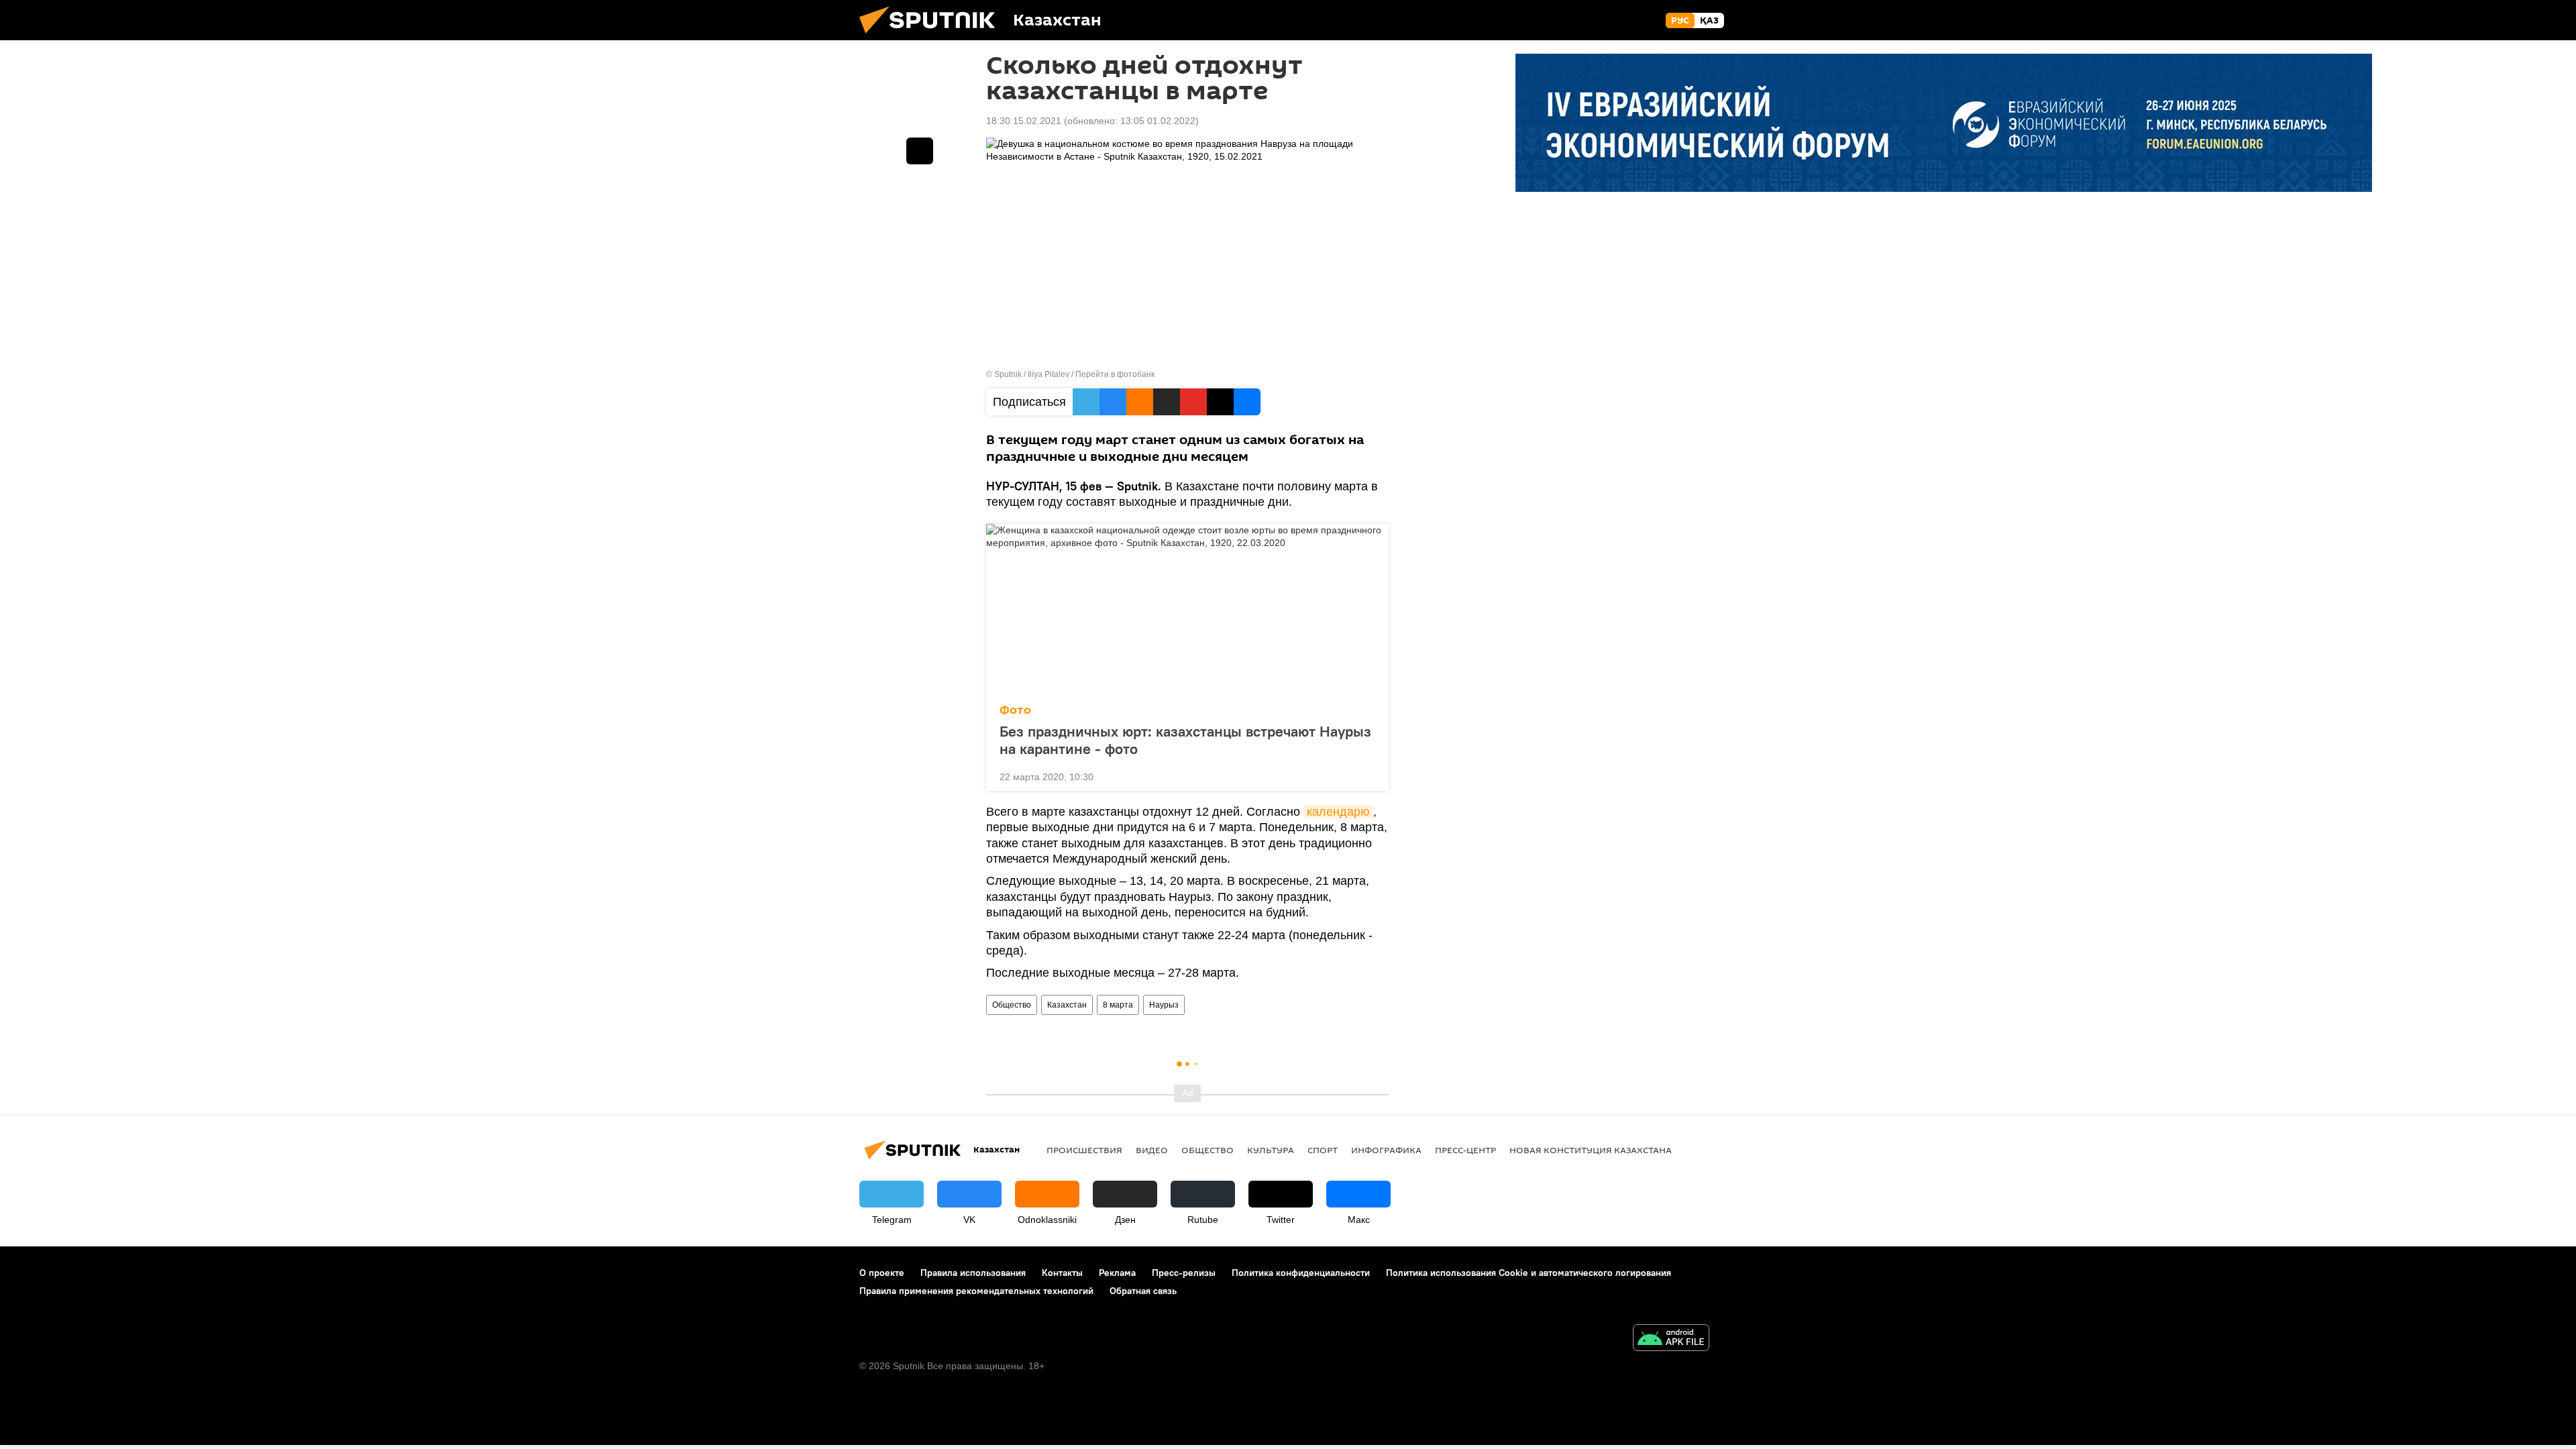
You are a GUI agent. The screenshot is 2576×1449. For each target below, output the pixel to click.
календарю (1338, 812)
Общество (1012, 1005)
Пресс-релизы (1184, 1273)
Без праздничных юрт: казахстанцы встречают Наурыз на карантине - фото (1185, 740)
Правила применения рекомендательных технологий (976, 1291)
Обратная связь (1143, 1291)
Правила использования (973, 1273)
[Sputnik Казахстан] (932, 37)
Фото (1015, 710)
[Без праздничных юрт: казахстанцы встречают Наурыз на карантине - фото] (1187, 610)
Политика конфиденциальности (1301, 1273)
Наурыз (1164, 1005)
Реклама (1117, 1273)
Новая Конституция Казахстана (1591, 1150)
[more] (1368, 775)
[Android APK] (1671, 1339)
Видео (1152, 1150)
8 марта (1118, 1005)
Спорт (1323, 1150)
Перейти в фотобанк (1115, 374)
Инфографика (1386, 1150)
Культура (1271, 1150)
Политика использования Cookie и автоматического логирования (1528, 1273)
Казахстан (1067, 1005)
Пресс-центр (1465, 1150)
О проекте (882, 1273)
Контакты (1062, 1273)
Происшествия (1084, 1150)
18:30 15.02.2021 (1024, 121)
